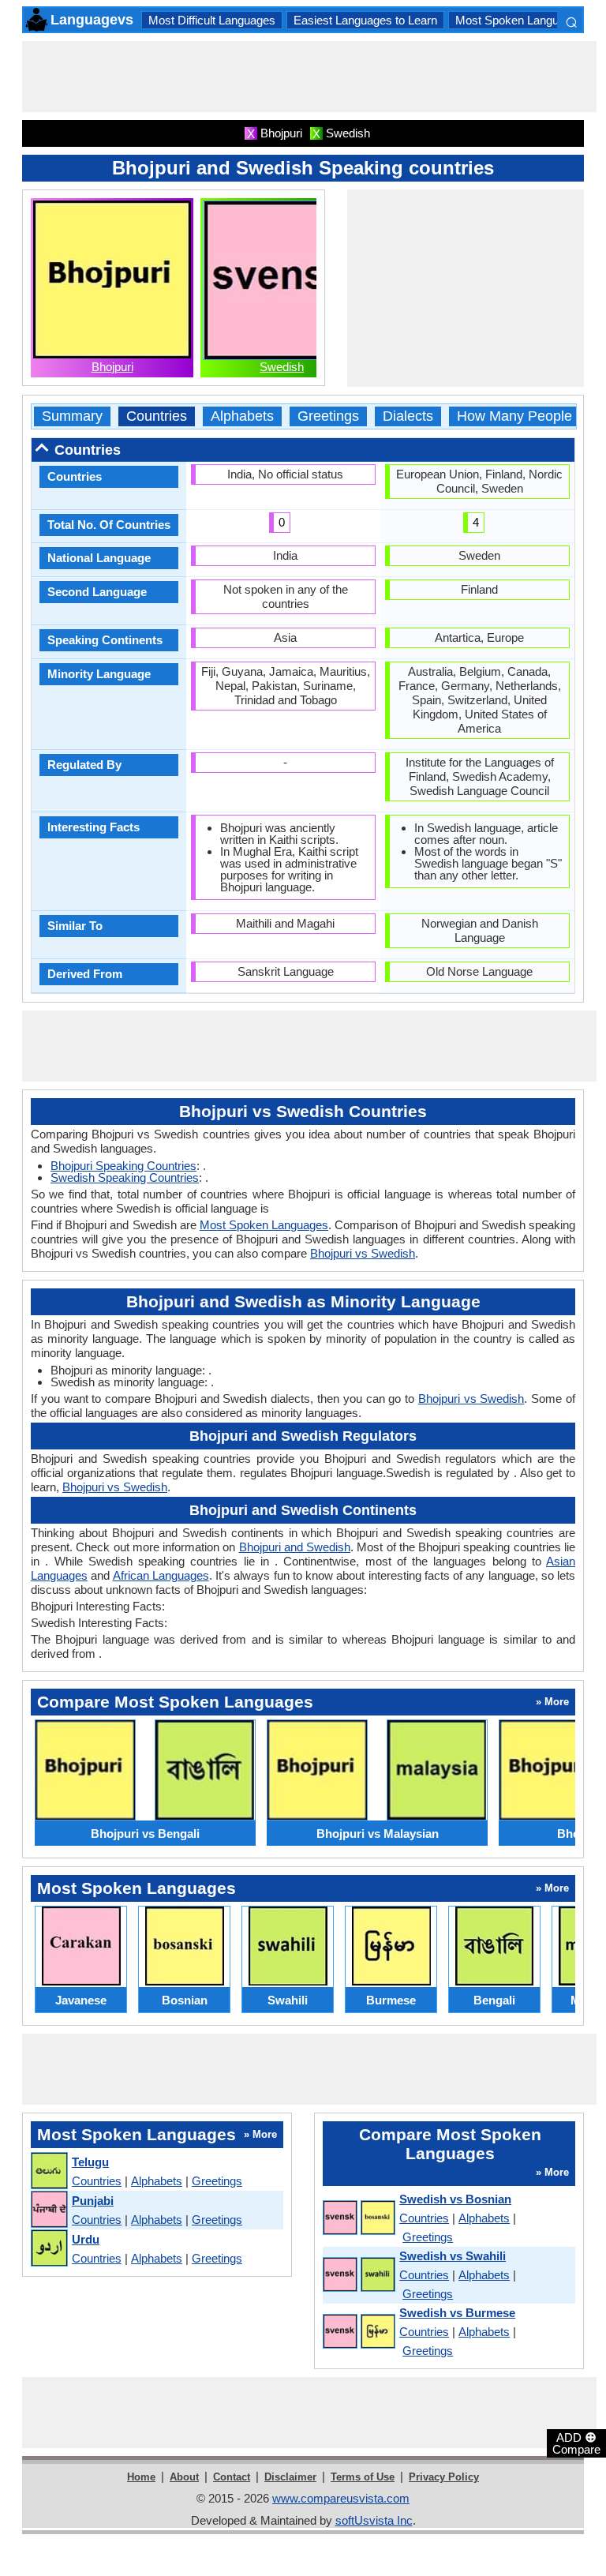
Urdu (86, 2239)
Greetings (328, 416)
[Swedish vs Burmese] (358, 2332)
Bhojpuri (112, 367)
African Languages (161, 1575)
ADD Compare (576, 2443)
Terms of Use (363, 2477)
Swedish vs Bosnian (455, 2199)
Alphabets (242, 416)
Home (141, 2477)
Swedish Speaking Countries (125, 1177)
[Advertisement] (309, 77)
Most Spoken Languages (520, 20)
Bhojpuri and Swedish (295, 1547)
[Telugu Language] (49, 2171)
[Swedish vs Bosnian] (358, 2218)
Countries (157, 416)
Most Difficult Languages (212, 20)
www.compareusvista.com (341, 2498)
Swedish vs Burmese (457, 2313)
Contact (232, 2477)
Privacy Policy (444, 2477)
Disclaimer (290, 2477)
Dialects (408, 416)
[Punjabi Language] (49, 2210)
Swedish (282, 367)
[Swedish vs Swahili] (358, 2275)
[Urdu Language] (49, 2249)
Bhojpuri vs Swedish (363, 1253)
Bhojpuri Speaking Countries (123, 1166)
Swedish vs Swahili (453, 2256)
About (184, 2477)
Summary (72, 416)
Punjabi (93, 2201)
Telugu (90, 2162)
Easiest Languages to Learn (365, 20)
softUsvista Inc (374, 2520)
